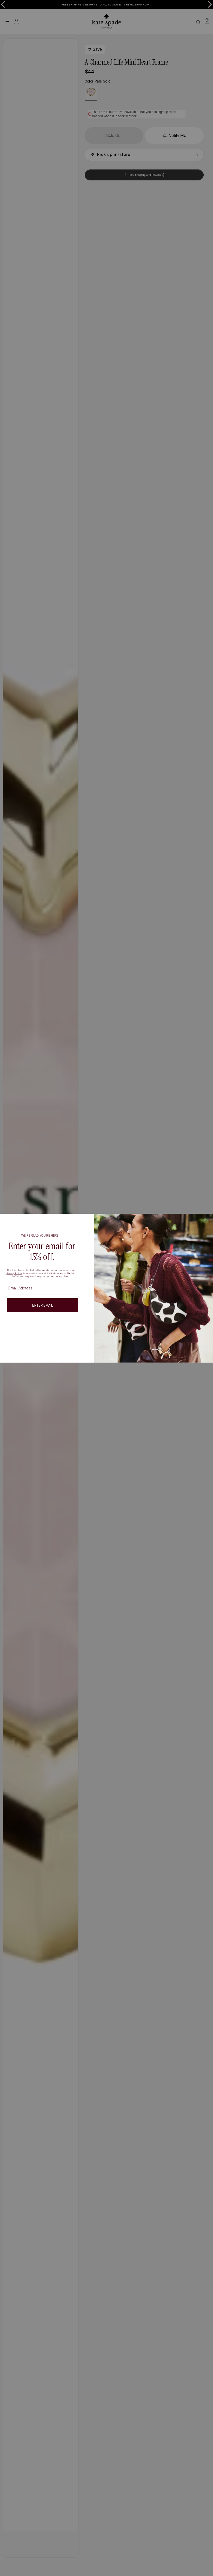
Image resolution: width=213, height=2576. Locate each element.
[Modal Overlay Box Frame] (106, 1288)
